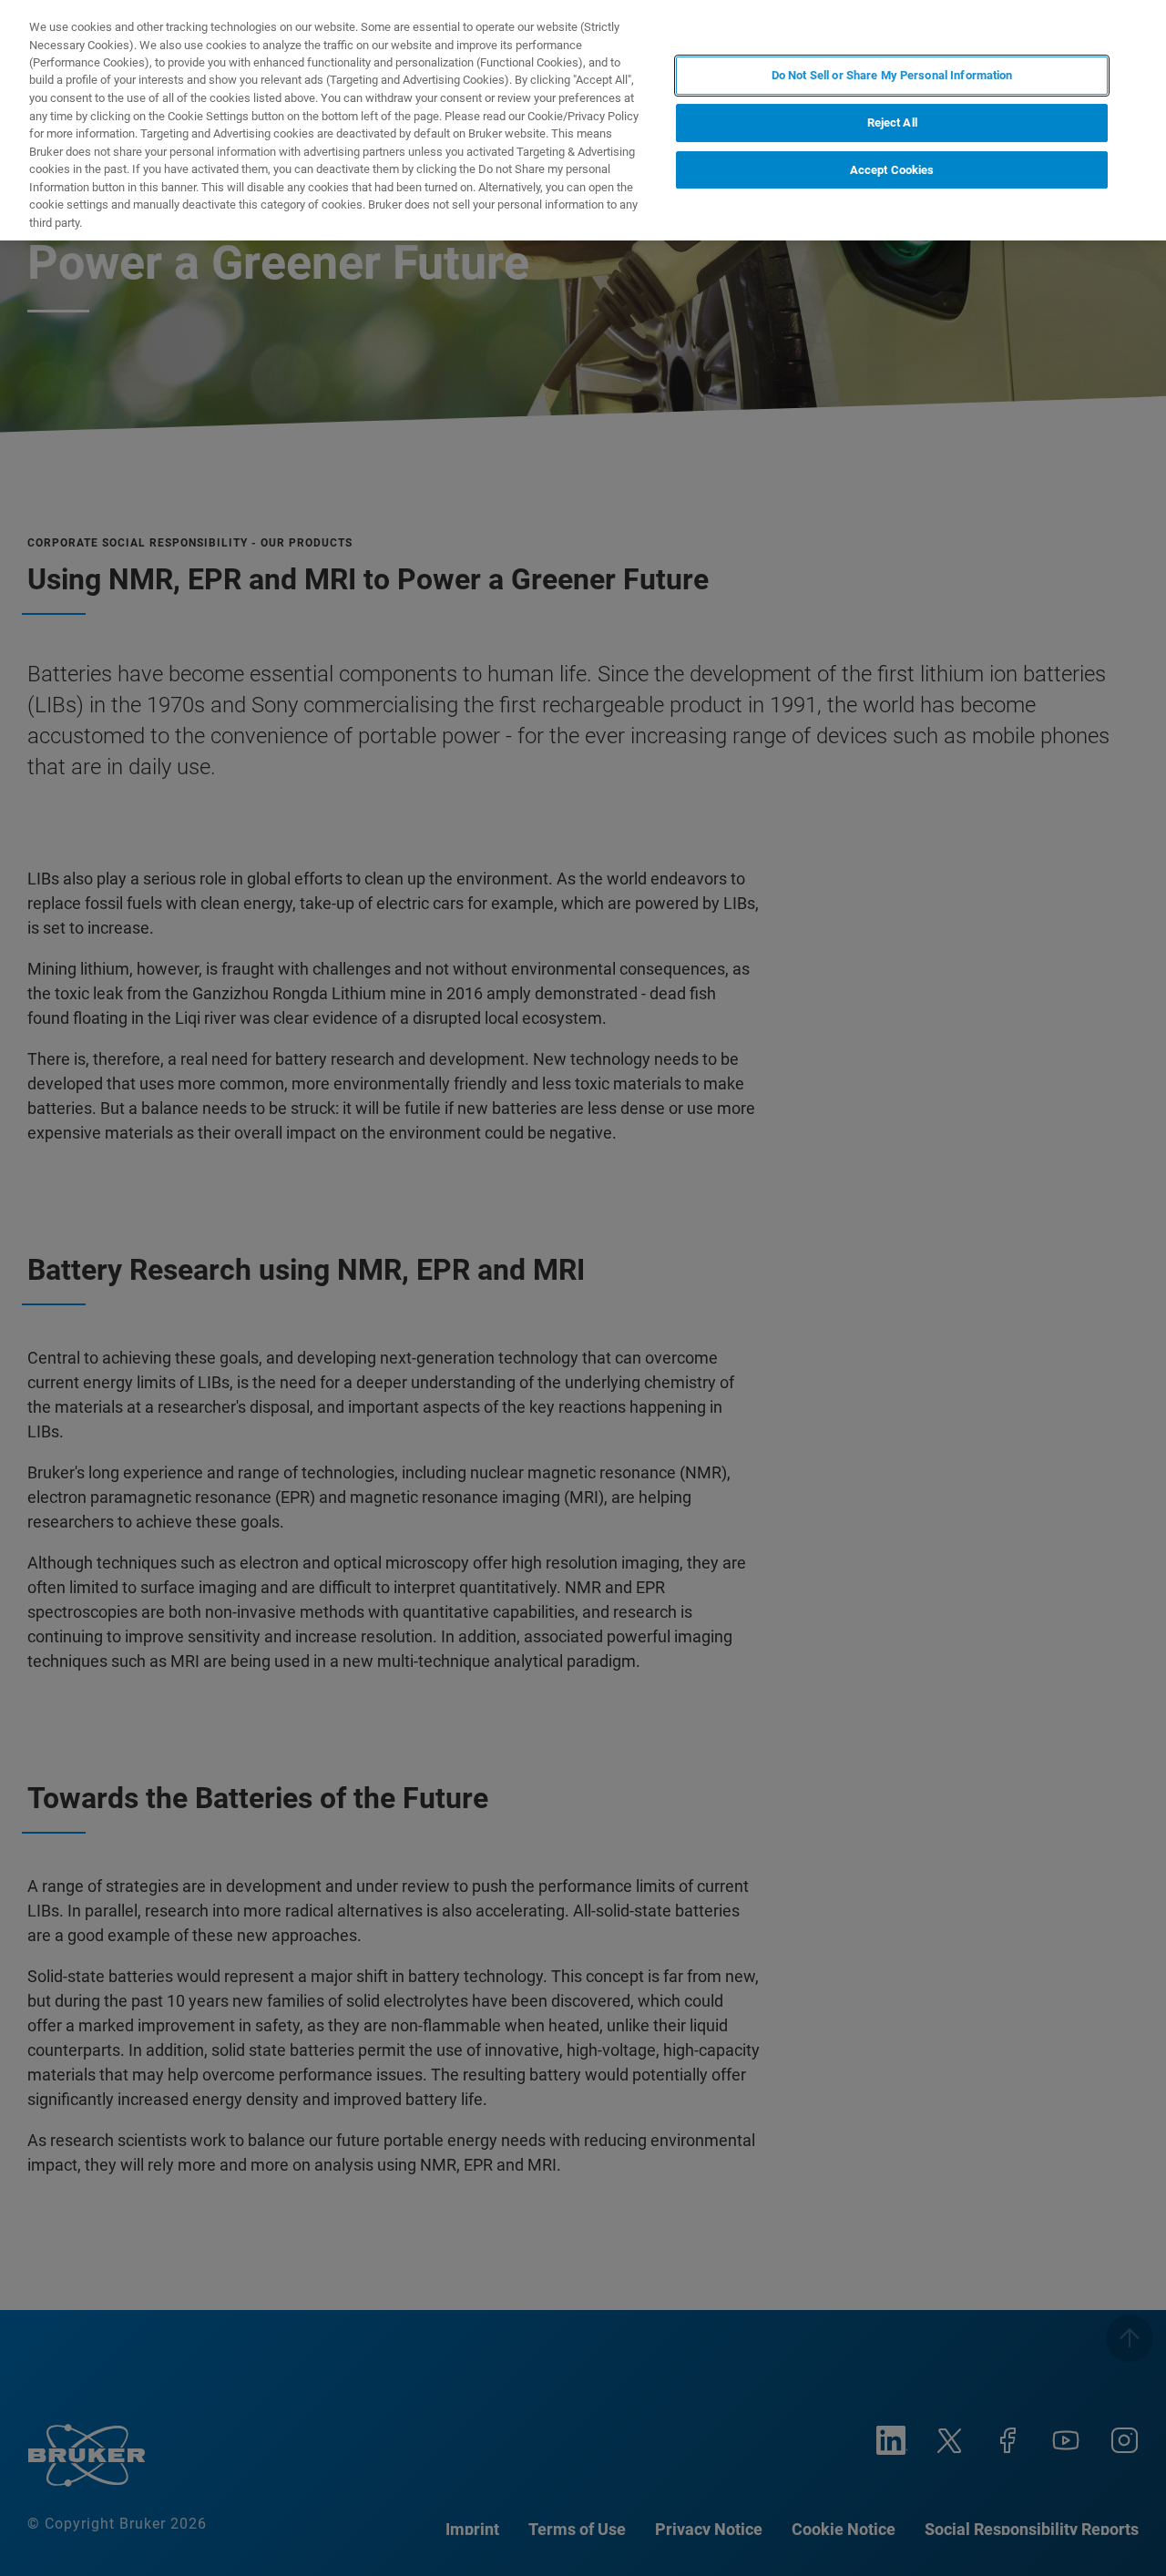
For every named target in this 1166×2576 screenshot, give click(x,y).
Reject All (892, 123)
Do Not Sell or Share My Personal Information (892, 75)
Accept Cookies (892, 169)
